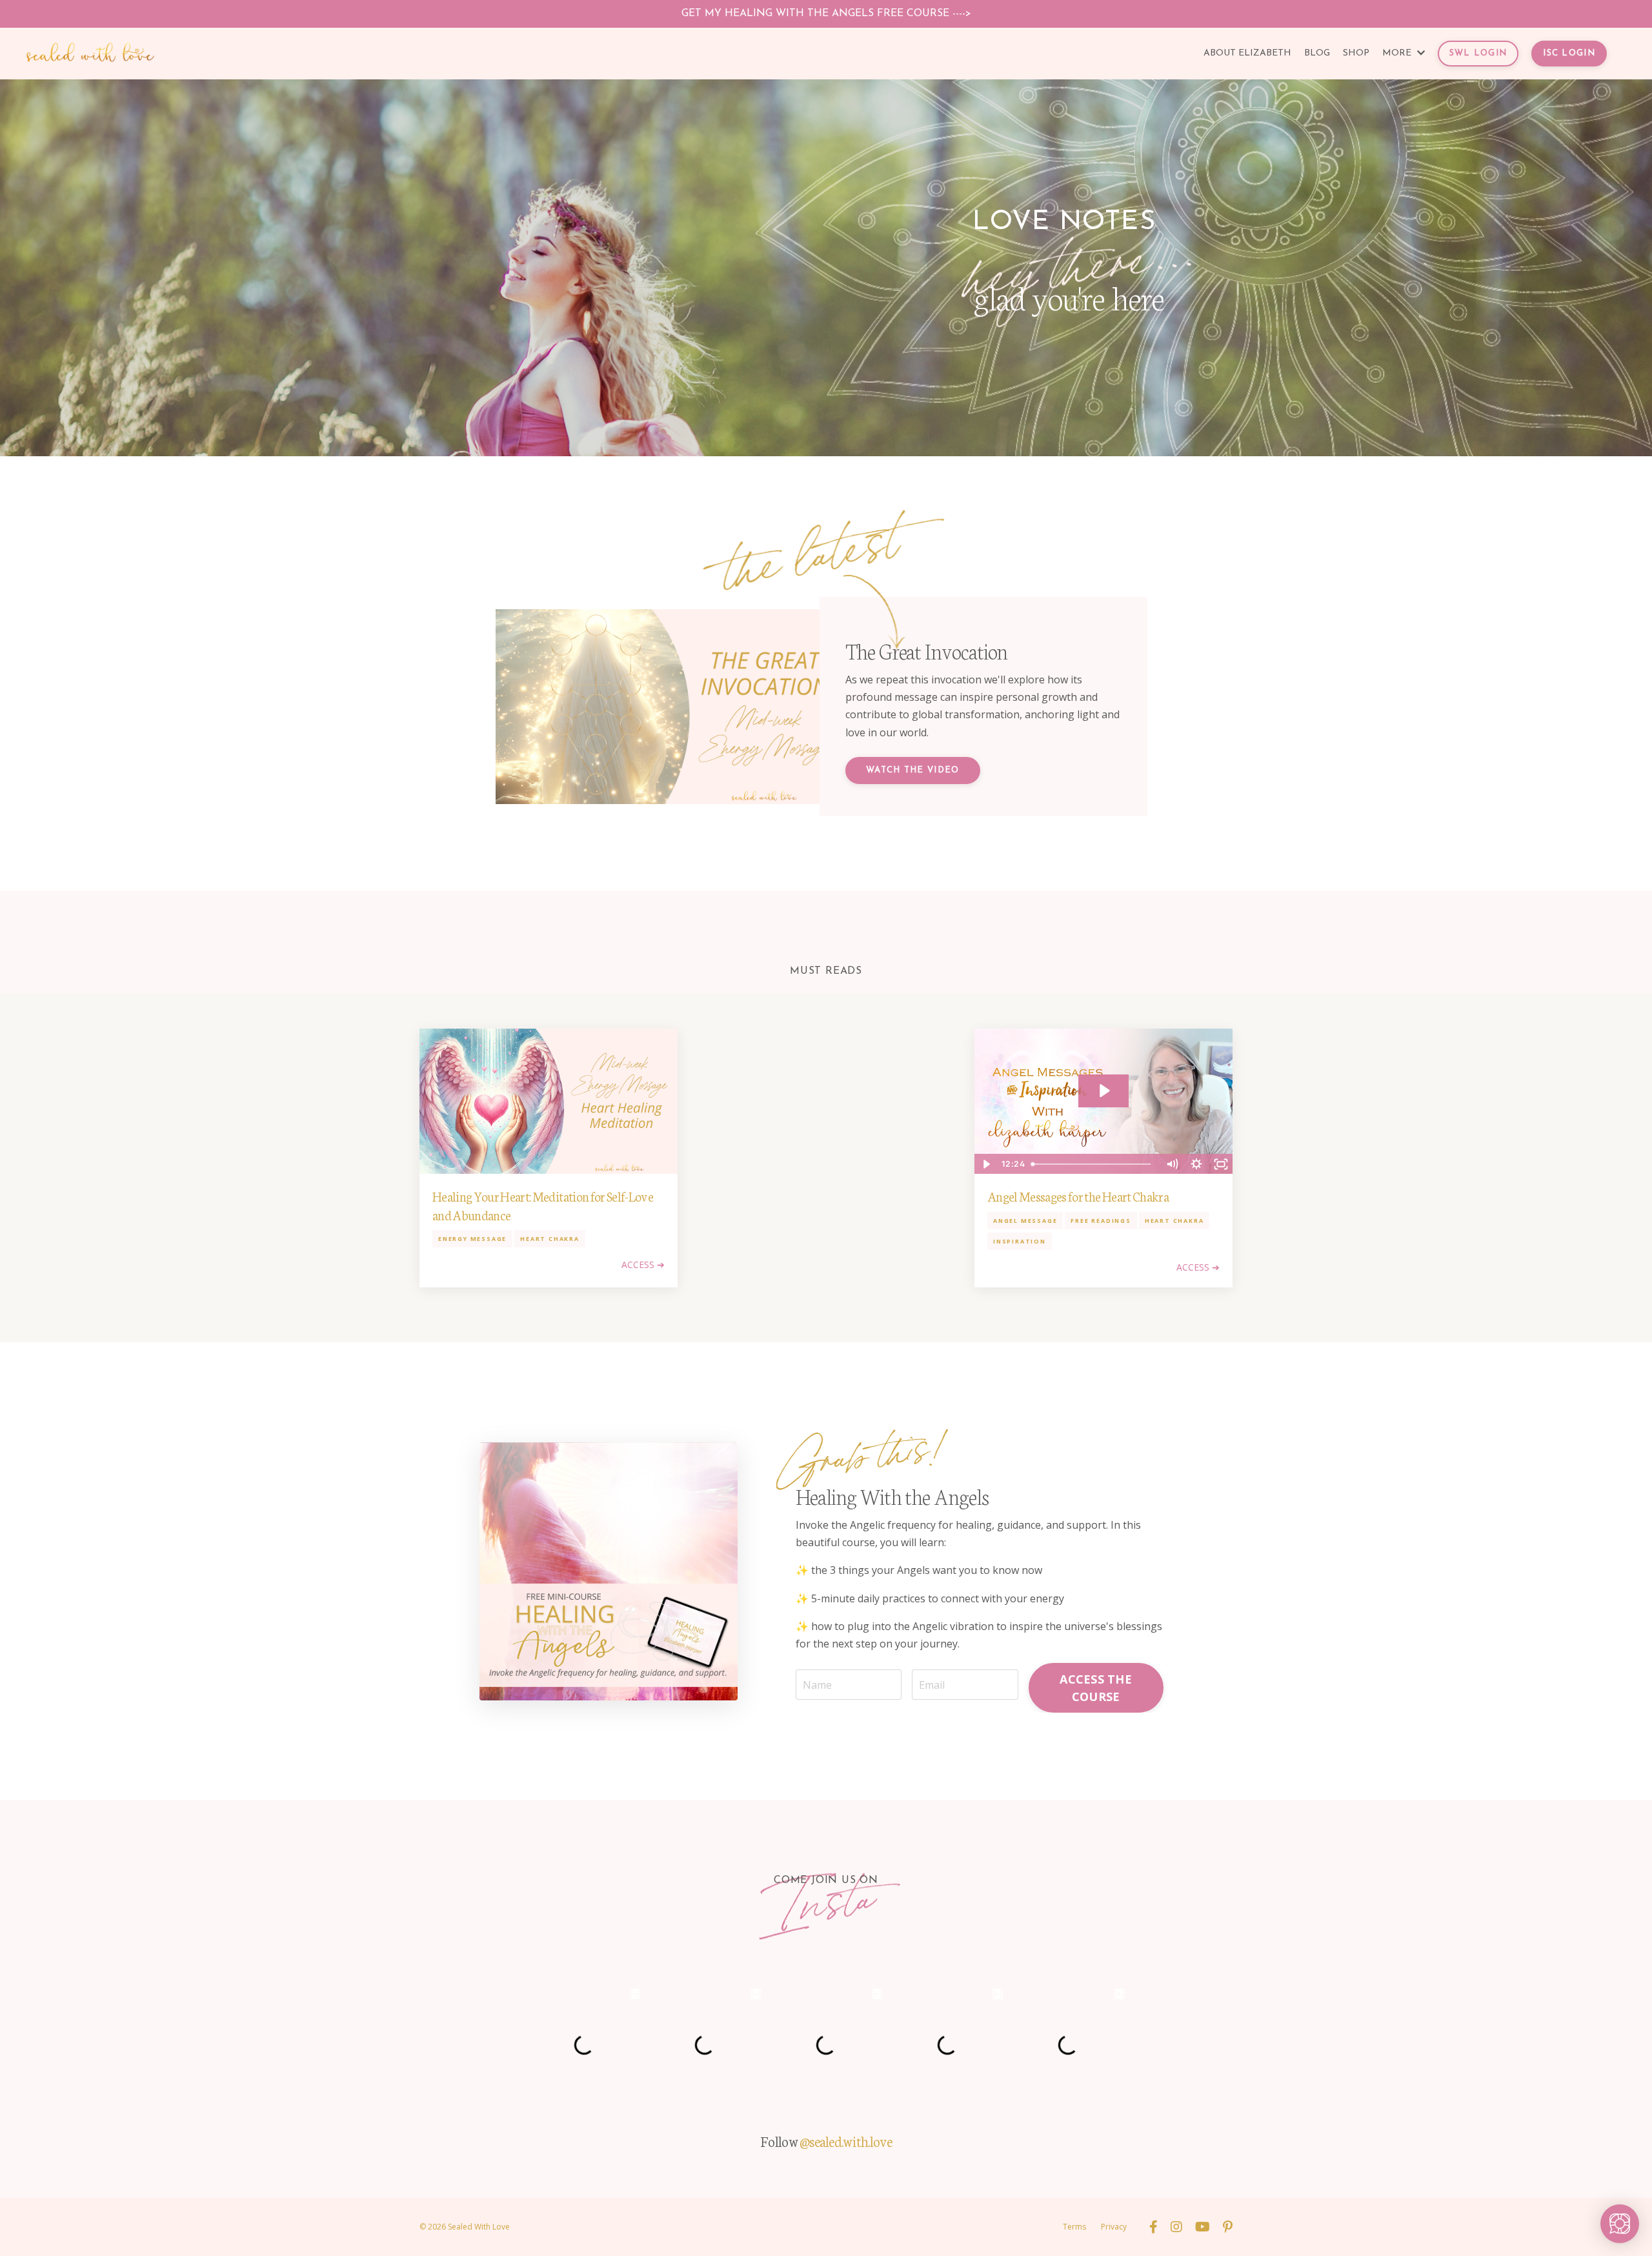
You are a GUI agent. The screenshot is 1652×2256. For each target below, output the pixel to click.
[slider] (1093, 1164)
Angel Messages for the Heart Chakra (1078, 1196)
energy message (472, 1239)
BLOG (1317, 53)
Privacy (1114, 2227)
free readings (1101, 1221)
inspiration (1020, 1241)
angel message (1025, 1221)
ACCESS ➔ (643, 1264)
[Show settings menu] (1196, 1164)
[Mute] (1172, 1164)
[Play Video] (986, 1164)
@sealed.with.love (846, 2141)
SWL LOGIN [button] (1478, 53)
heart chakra (550, 1239)
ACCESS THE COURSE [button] (1096, 1688)
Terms (1074, 2227)
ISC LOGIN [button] (1569, 53)
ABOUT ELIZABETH (1247, 53)
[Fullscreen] (1221, 1164)
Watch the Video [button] (913, 770)
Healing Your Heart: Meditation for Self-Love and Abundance (543, 1205)
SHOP (1356, 53)
